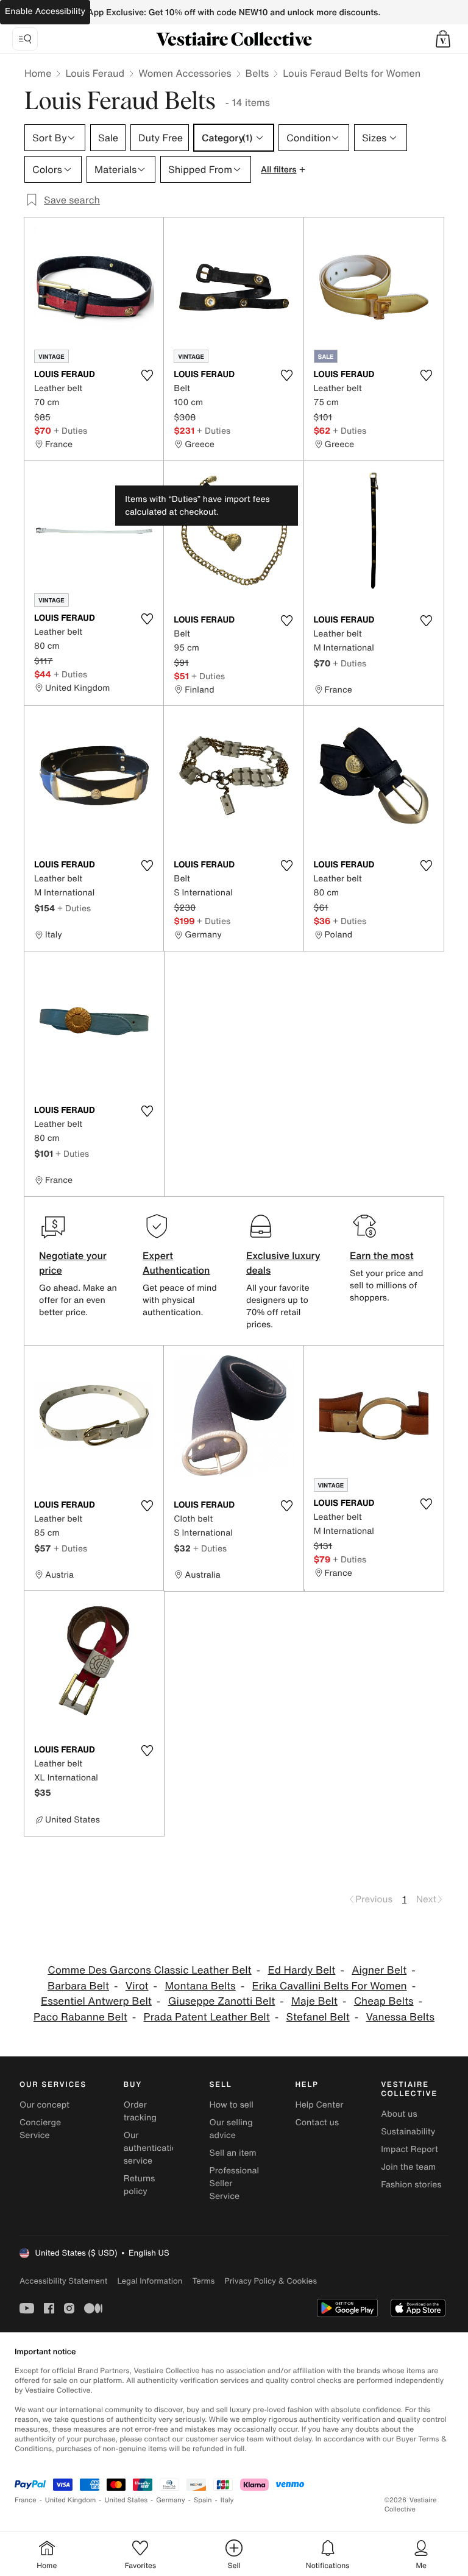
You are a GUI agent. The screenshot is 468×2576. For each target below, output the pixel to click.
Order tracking (140, 2111)
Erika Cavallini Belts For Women (330, 1986)
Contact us (317, 2123)
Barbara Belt (78, 1986)
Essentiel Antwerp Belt (96, 2001)
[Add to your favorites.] (147, 375)
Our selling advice (231, 2129)
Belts (257, 73)
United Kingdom (71, 2500)
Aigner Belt (379, 1970)
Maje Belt (314, 2001)
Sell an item (233, 2153)
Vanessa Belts (401, 2017)
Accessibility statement (63, 2281)
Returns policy (140, 2185)
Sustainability (408, 2132)
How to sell (232, 2105)
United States (126, 2500)
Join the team (408, 2167)
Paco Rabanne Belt (80, 2017)
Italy (227, 2500)
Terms (203, 2281)
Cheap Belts (384, 2001)
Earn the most (382, 1255)
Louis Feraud (95, 73)
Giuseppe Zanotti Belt (222, 2001)
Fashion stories (411, 2185)
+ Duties (70, 430)
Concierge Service (40, 2129)
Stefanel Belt (318, 2017)
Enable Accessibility (45, 11)
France (26, 2500)
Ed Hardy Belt (301, 1970)
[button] (443, 39)
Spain (203, 2500)
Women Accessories (185, 73)
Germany (171, 2500)
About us (399, 2114)
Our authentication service (153, 2148)
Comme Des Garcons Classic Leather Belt (149, 1970)
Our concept (44, 2105)
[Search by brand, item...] (25, 39)
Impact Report (409, 2149)
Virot (137, 1986)
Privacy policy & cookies (271, 2281)
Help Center (319, 2105)
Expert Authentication (176, 1263)
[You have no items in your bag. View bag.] (443, 39)
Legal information (150, 2281)
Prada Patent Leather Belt (207, 2017)
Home (38, 73)
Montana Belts (200, 1986)
